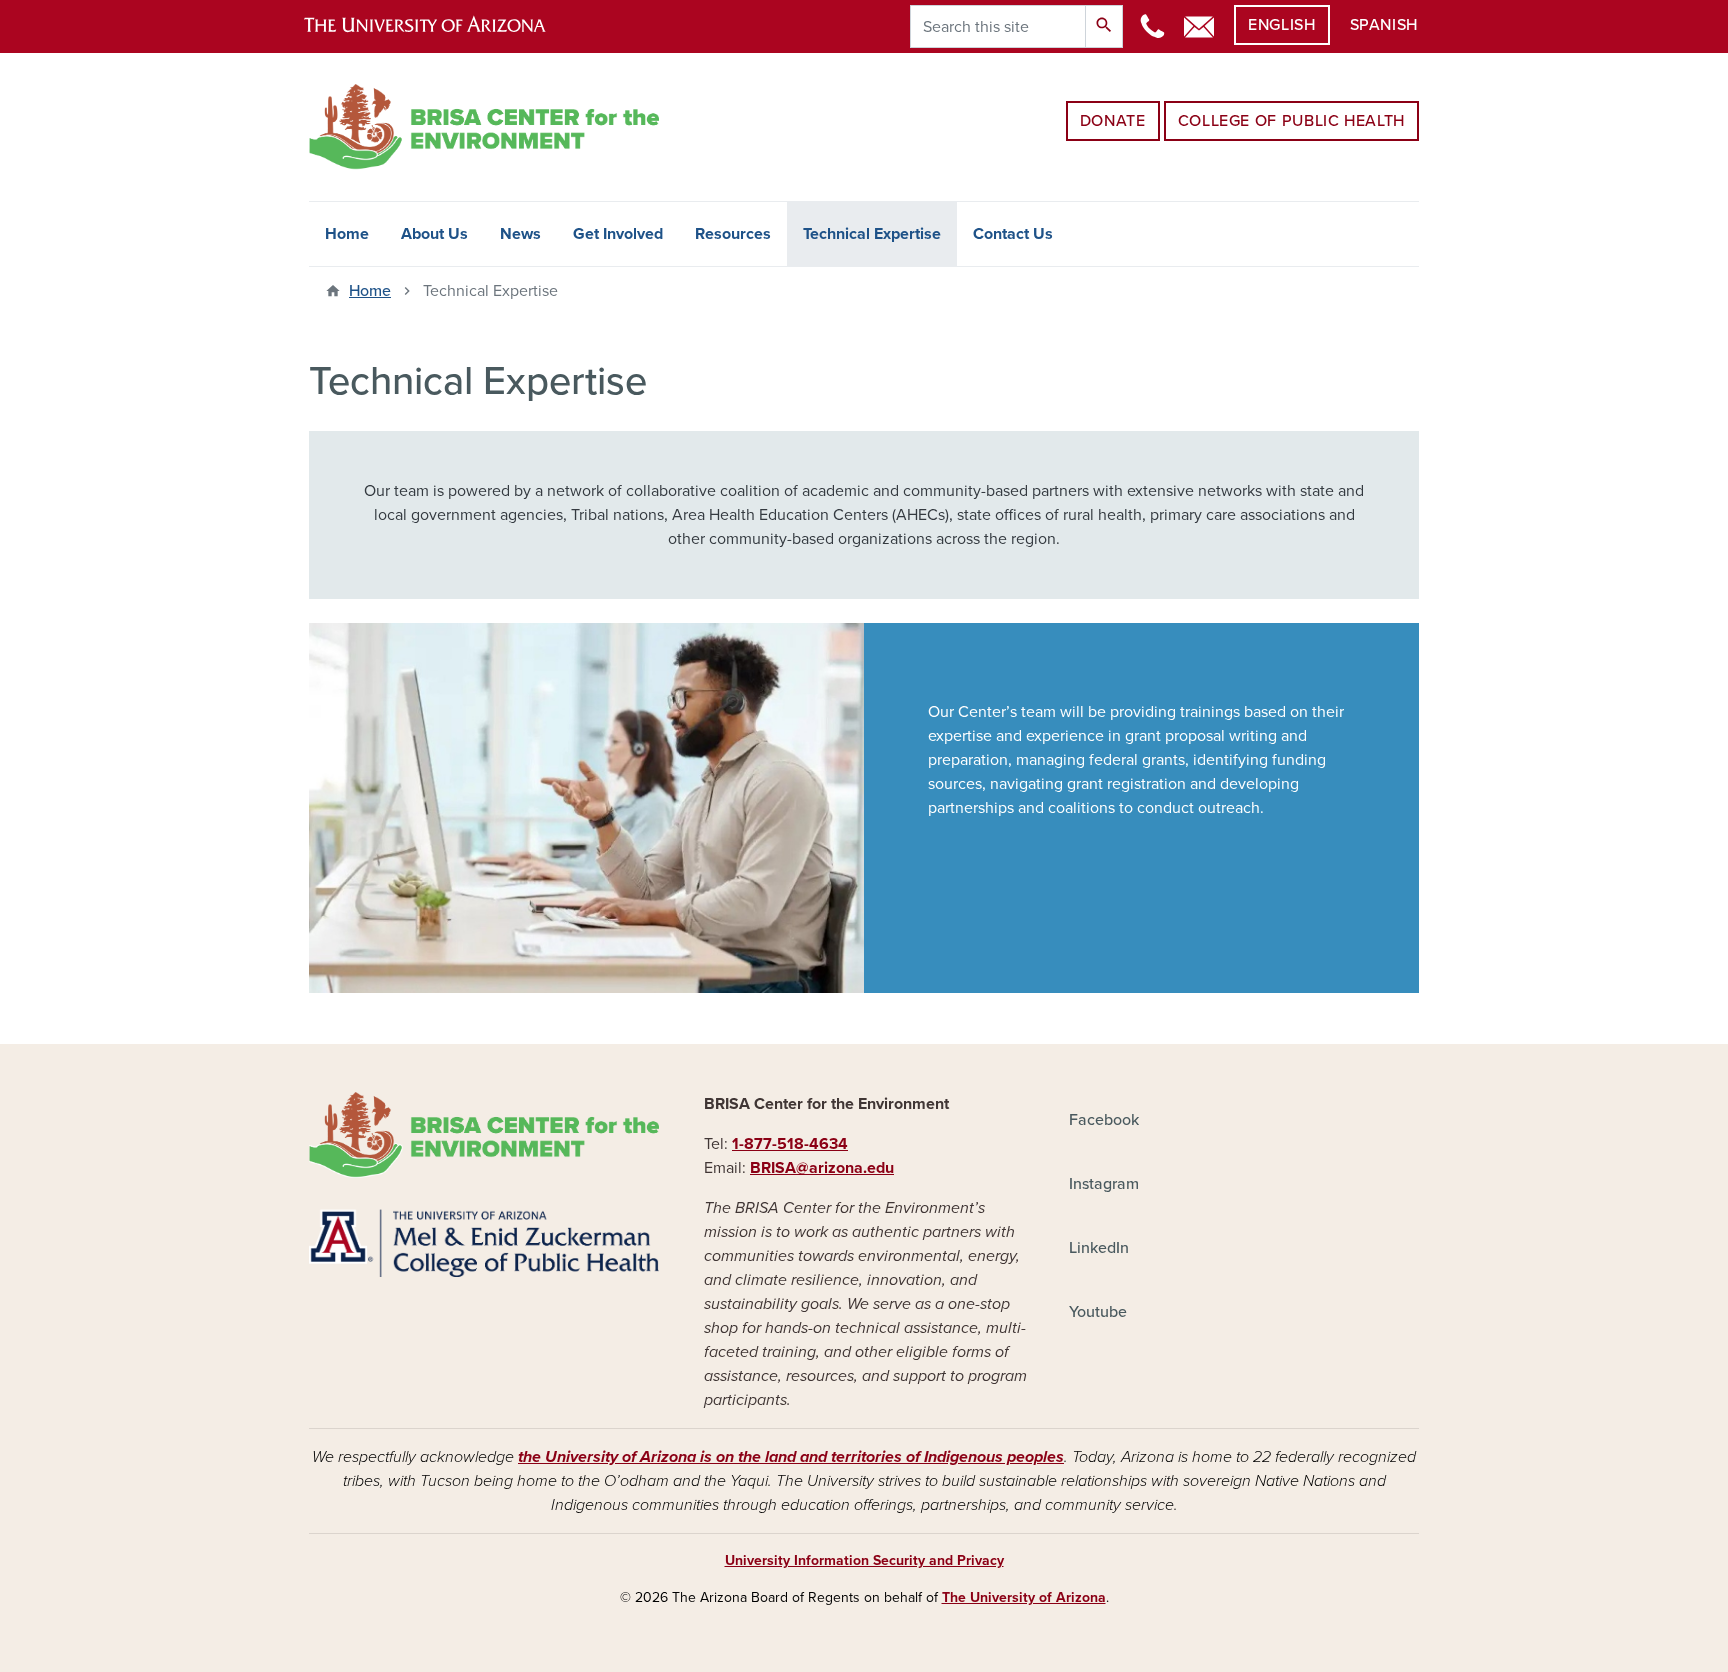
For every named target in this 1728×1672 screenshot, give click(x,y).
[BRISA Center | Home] (484, 1135)
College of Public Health (1291, 121)
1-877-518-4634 (790, 1144)
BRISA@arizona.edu (822, 1168)
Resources (733, 234)
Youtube (1098, 1312)
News (520, 234)
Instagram (1104, 1184)
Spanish (1384, 25)
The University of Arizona (1024, 1597)
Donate (1113, 121)
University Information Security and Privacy (864, 1560)
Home (347, 234)
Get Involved (618, 234)
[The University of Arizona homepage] (442, 26)
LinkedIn (1099, 1248)
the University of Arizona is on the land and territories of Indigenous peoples (791, 1457)
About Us (434, 234)
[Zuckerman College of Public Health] (484, 1242)
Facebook (1104, 1120)
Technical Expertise (872, 234)
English (1281, 25)
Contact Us (1013, 234)
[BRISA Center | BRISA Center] (484, 127)
